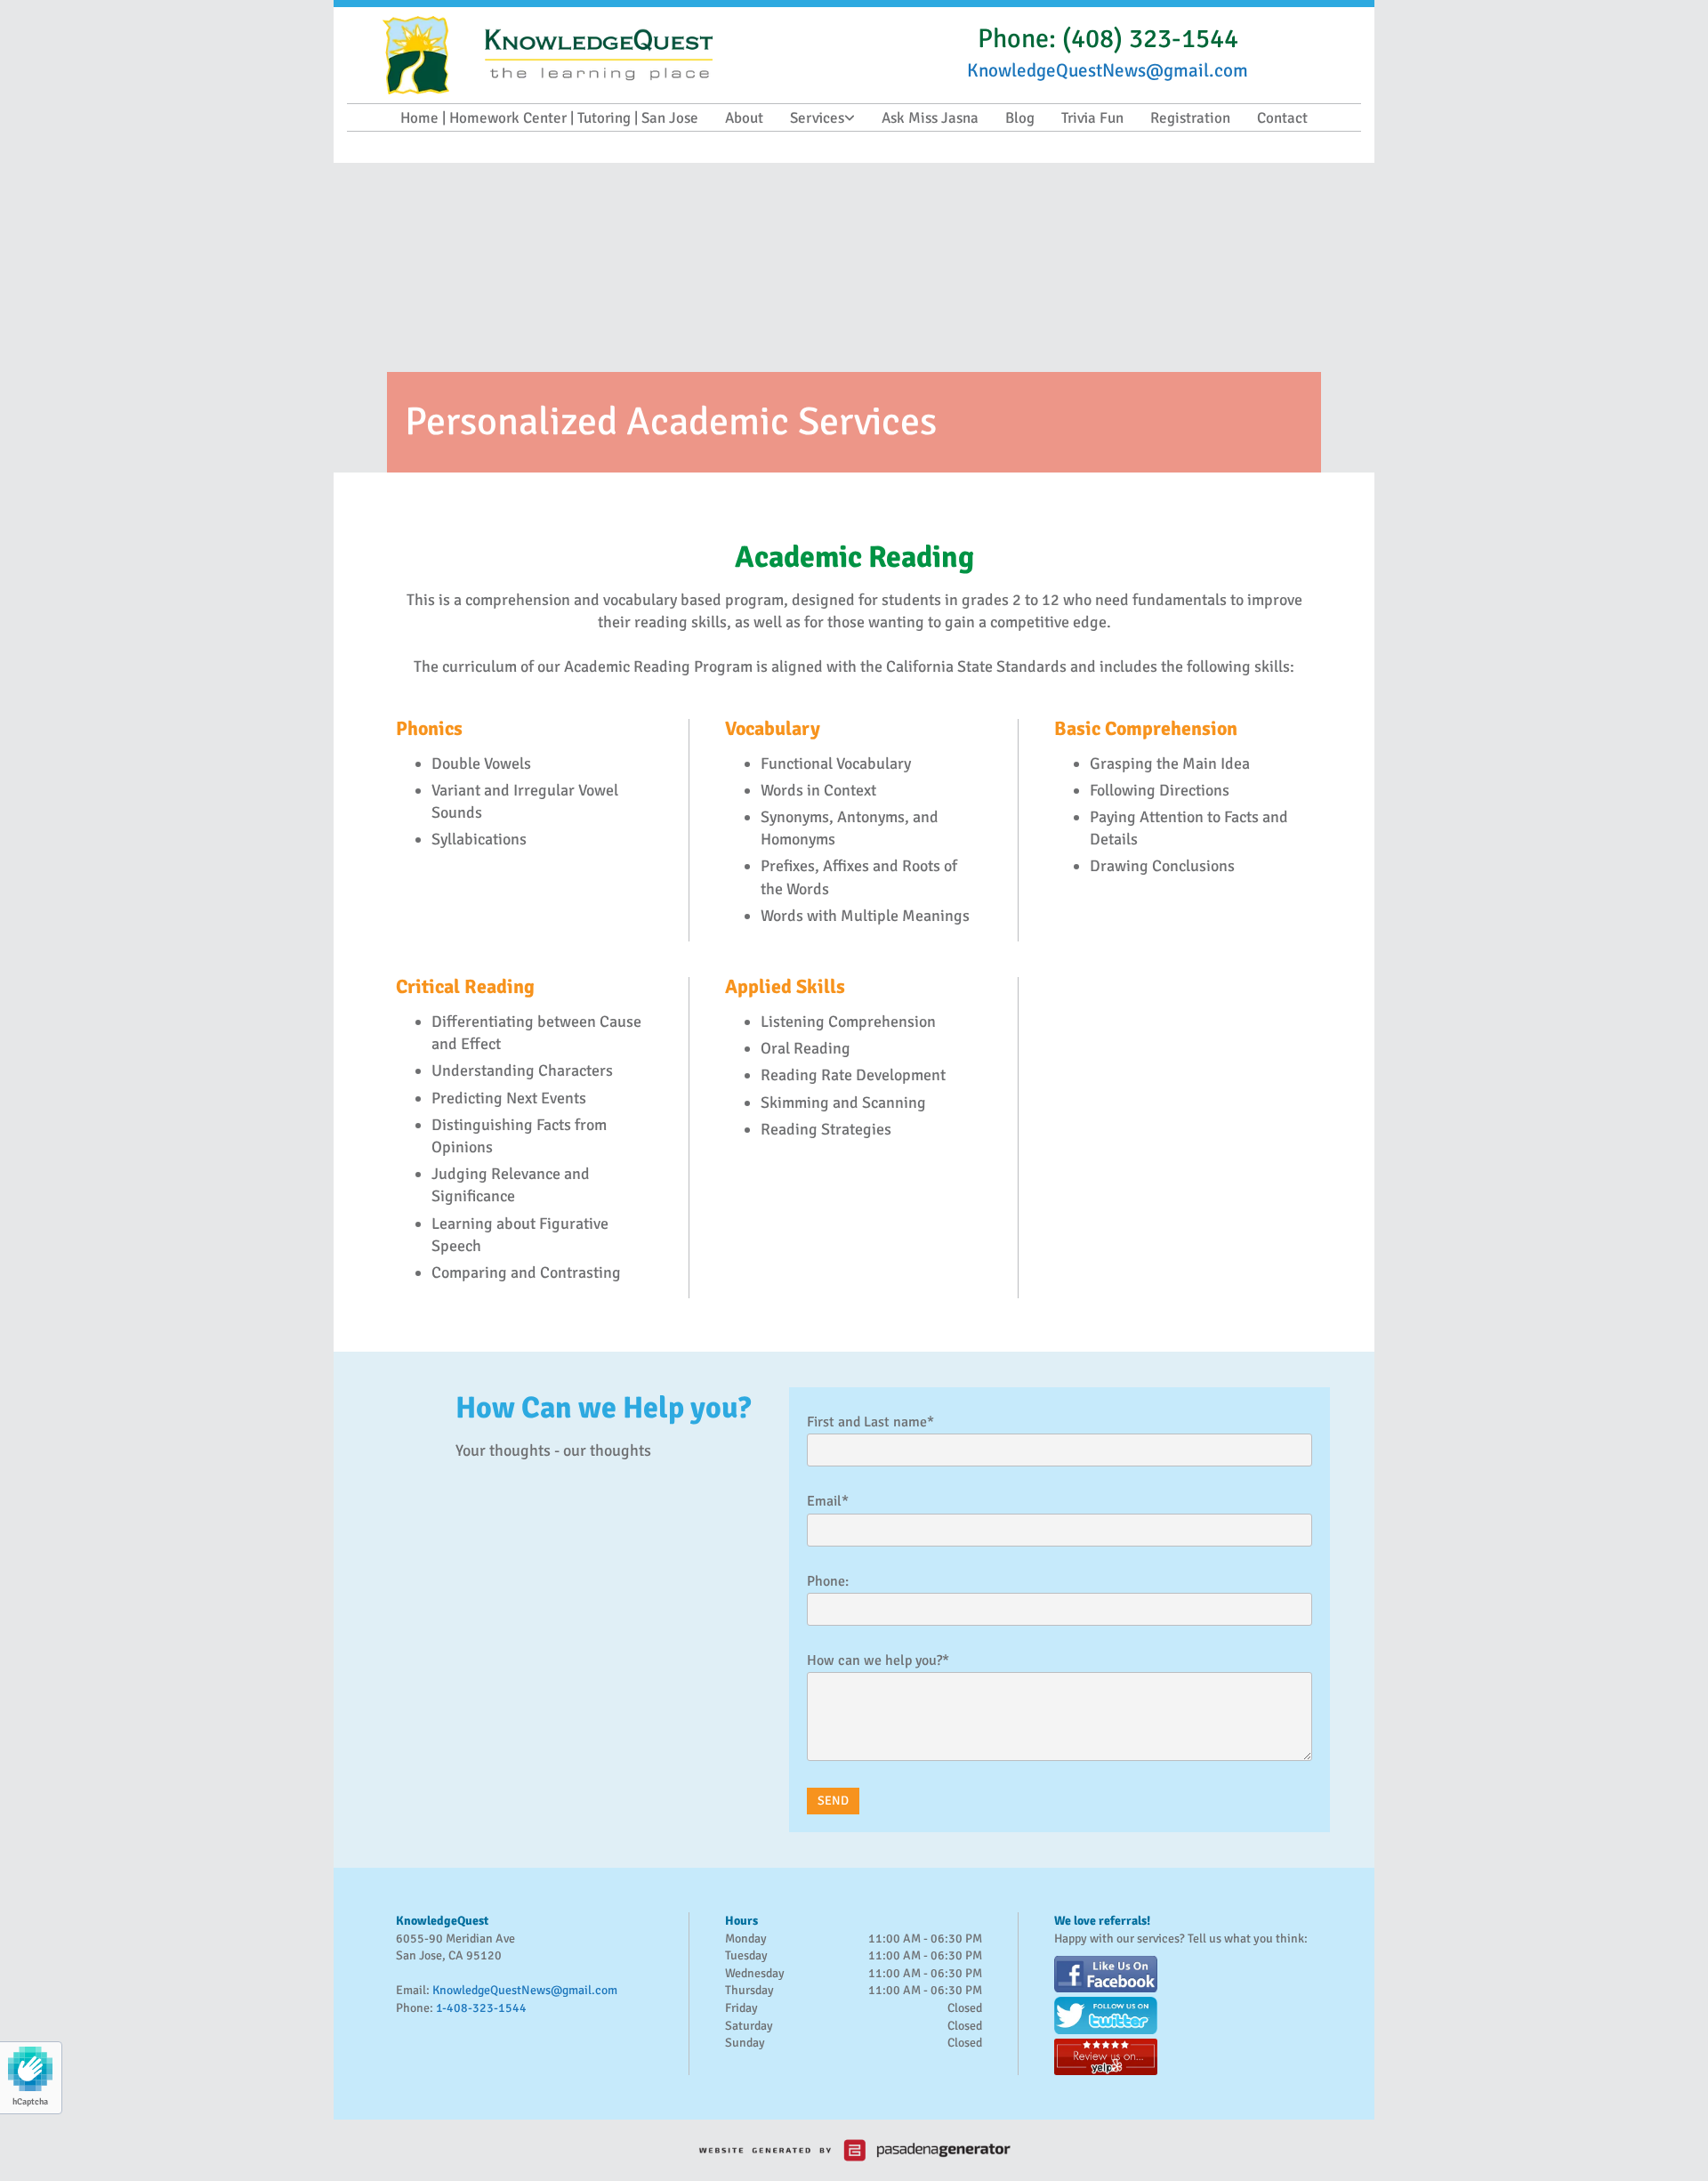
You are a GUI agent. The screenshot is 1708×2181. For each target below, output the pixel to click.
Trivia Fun (1092, 118)
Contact (1282, 118)
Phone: (828, 1582)
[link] (822, 118)
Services (817, 118)
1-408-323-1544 (481, 2008)
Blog (1020, 118)
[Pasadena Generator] (854, 2150)
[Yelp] (1183, 2057)
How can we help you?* (878, 1661)
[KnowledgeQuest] (618, 55)
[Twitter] (1183, 2015)
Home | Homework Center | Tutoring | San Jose (549, 118)
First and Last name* (870, 1422)
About (744, 118)
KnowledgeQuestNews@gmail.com (525, 1990)
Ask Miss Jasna (930, 118)
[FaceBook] (1183, 1974)
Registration (1190, 118)
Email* (828, 1502)
